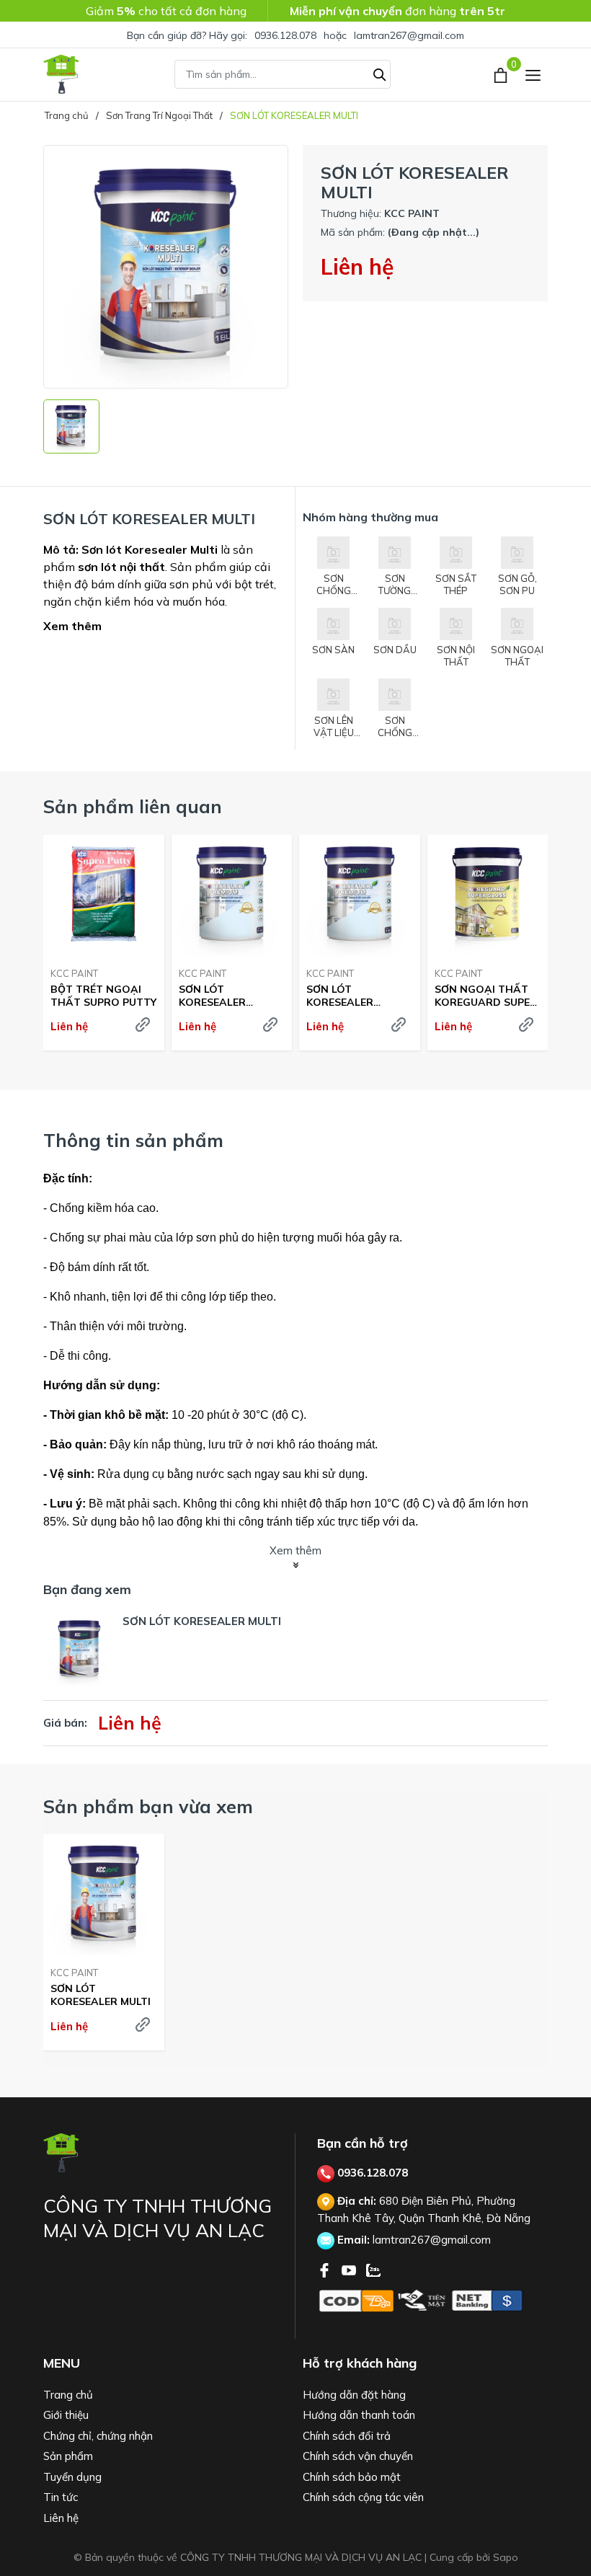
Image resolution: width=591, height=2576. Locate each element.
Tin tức (61, 2497)
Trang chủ (68, 2395)
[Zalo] (373, 2269)
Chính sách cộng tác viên (363, 2497)
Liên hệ (61, 2518)
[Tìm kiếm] (380, 73)
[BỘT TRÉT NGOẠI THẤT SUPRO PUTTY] (104, 895)
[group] (166, 267)
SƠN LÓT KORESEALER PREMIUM (212, 996)
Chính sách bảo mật (352, 2477)
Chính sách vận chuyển (358, 2456)
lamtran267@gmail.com (409, 35)
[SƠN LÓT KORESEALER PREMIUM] (232, 895)
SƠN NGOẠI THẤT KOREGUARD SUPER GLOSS (486, 996)
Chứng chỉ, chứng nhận (98, 2436)
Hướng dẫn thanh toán (359, 2415)
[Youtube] (350, 2269)
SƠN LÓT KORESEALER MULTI (101, 1995)
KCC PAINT (74, 973)
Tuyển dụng (72, 2477)
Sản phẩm (68, 2456)
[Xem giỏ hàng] (502, 74)
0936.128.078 (285, 35)
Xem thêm (72, 626)
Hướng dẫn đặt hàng (354, 2395)
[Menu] (533, 75)
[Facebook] (326, 2269)
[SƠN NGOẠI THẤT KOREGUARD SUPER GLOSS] (488, 895)
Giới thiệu (66, 2415)
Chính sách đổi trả (347, 2436)
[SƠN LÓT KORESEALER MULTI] (104, 1895)
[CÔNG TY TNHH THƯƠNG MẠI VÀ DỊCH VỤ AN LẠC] (61, 74)
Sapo (506, 2557)
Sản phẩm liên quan (133, 806)
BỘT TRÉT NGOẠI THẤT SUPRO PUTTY (103, 996)
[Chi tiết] (143, 1024)
